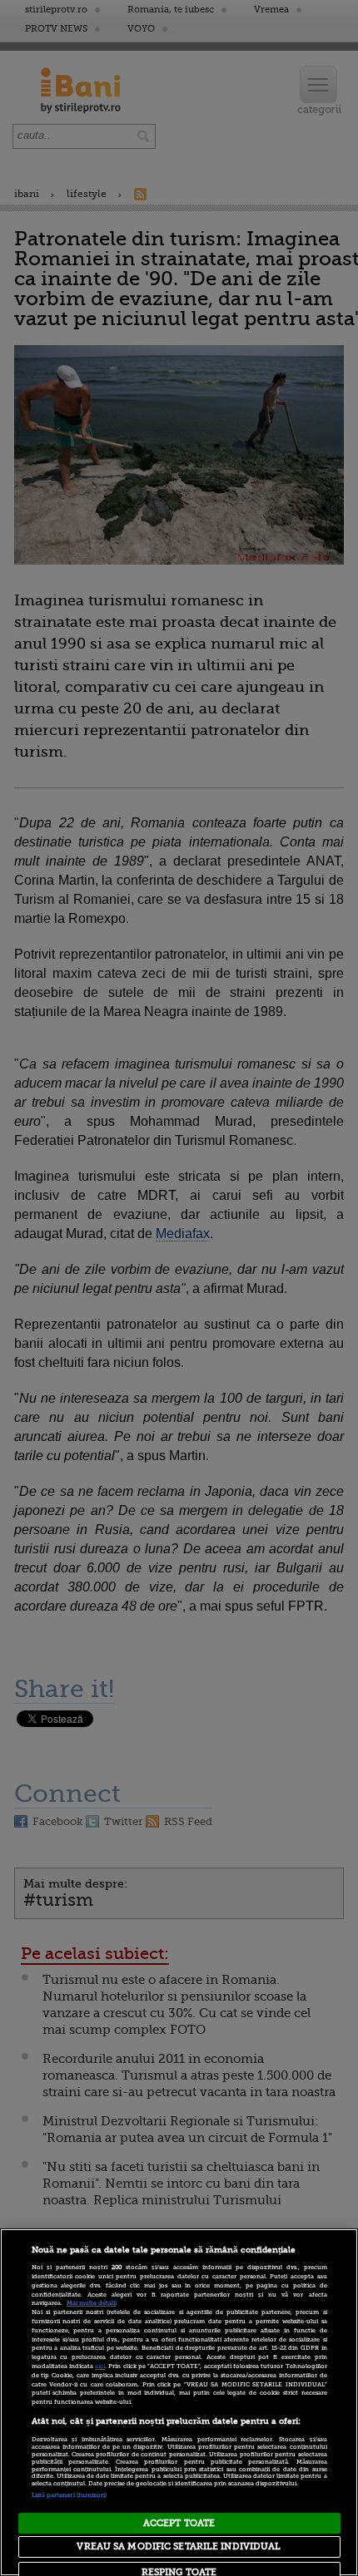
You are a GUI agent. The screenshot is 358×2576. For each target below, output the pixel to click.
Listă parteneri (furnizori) (70, 2495)
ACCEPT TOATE (179, 2523)
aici (100, 2366)
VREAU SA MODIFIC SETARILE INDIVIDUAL (179, 2546)
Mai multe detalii (92, 2303)
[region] (179, 2402)
